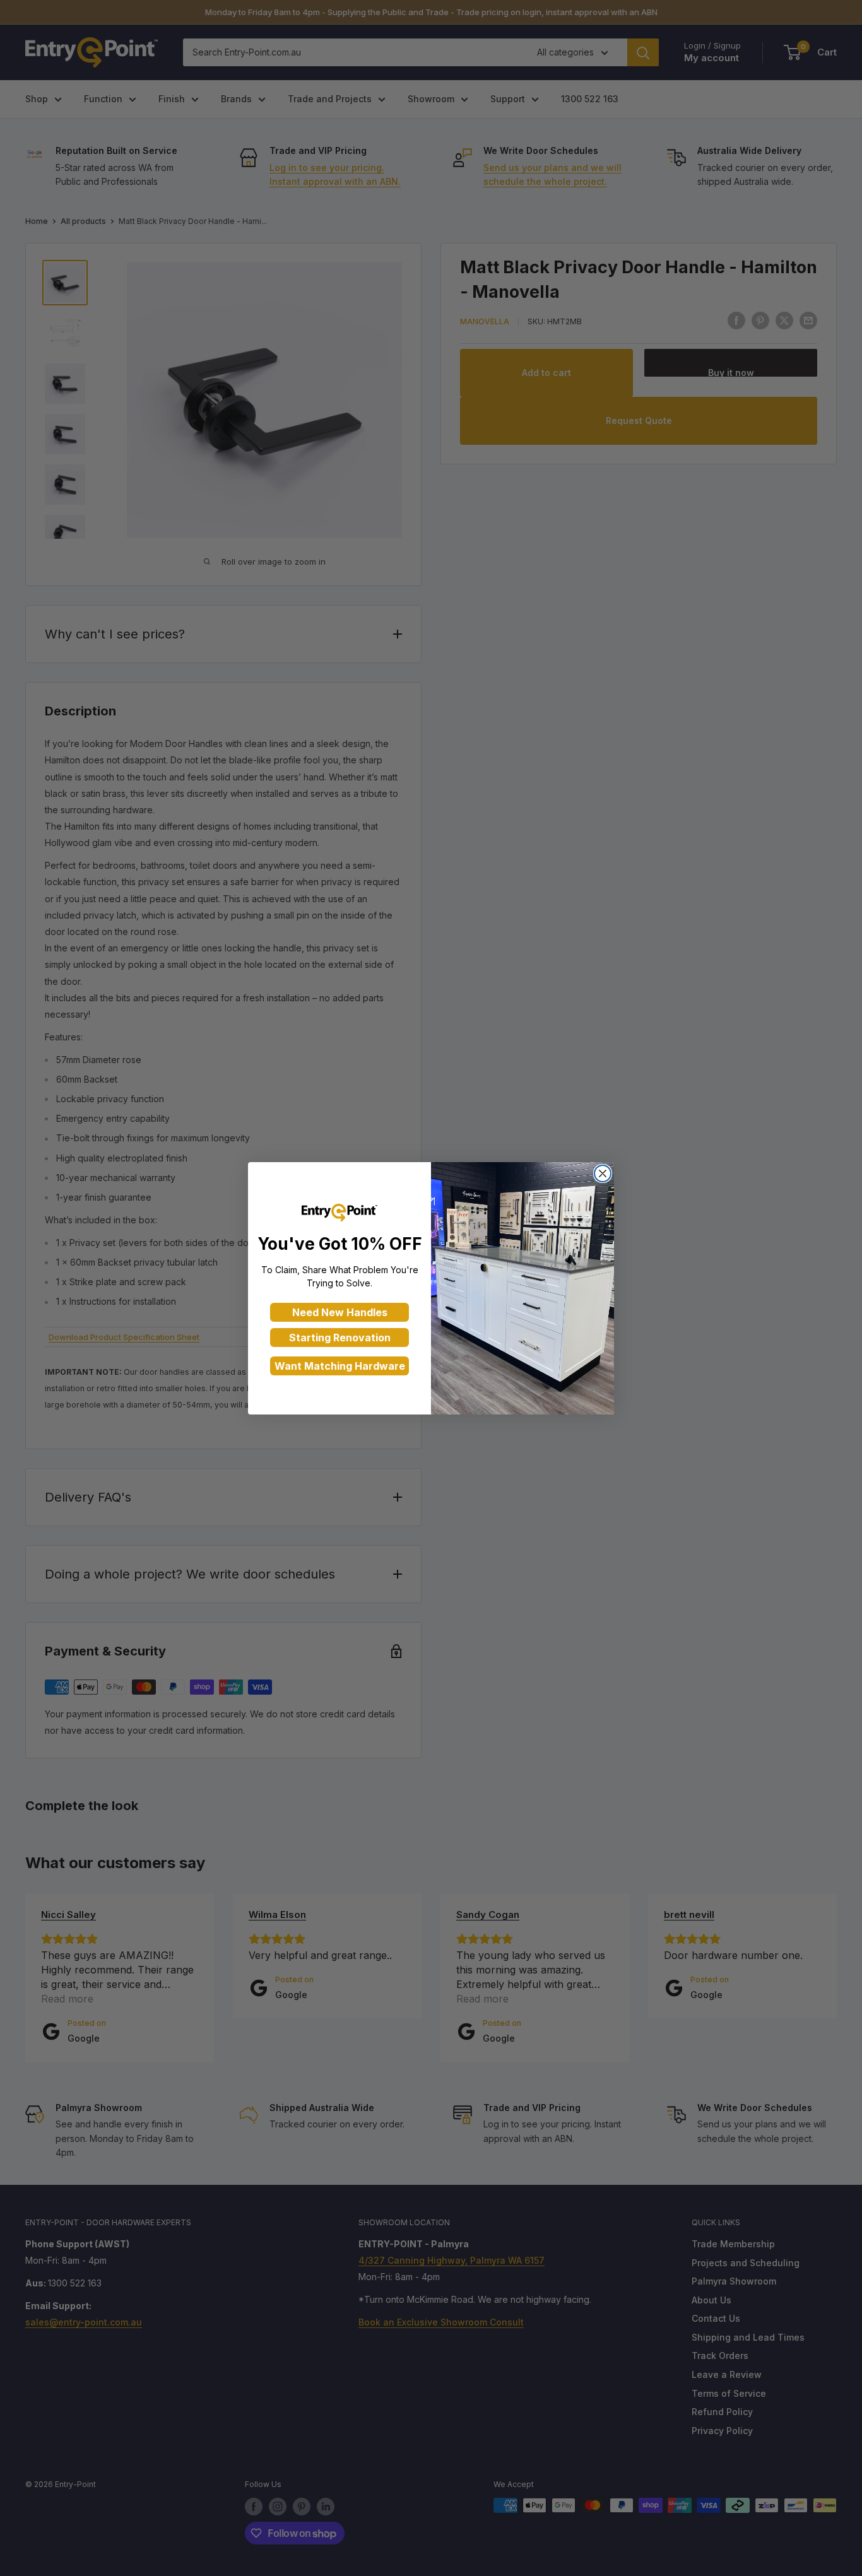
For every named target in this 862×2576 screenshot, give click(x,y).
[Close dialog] (603, 1173)
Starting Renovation (340, 1338)
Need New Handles (340, 1312)
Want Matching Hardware (340, 1366)
